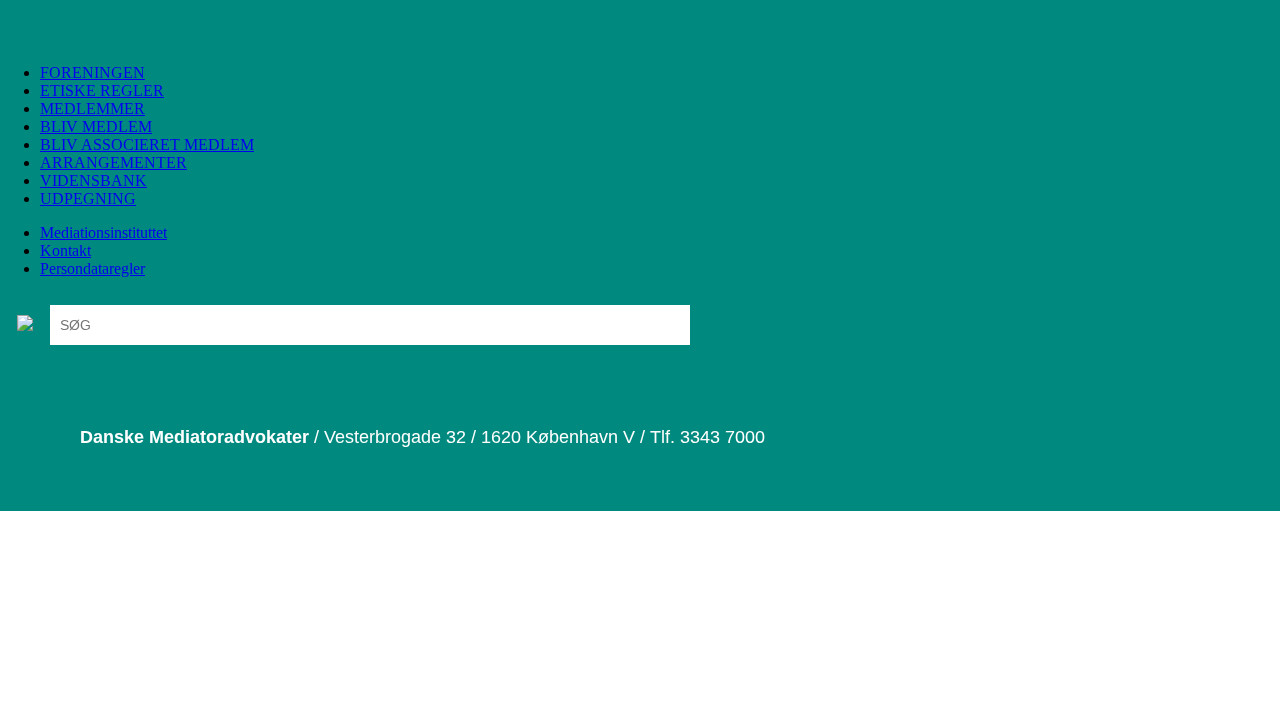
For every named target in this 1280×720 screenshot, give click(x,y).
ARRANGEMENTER (113, 162)
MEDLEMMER (92, 108)
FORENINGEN (92, 72)
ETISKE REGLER (102, 90)
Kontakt (65, 250)
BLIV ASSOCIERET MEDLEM (147, 144)
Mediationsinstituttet (103, 232)
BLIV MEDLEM (96, 126)
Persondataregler (92, 268)
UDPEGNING (88, 198)
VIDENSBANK (93, 180)
